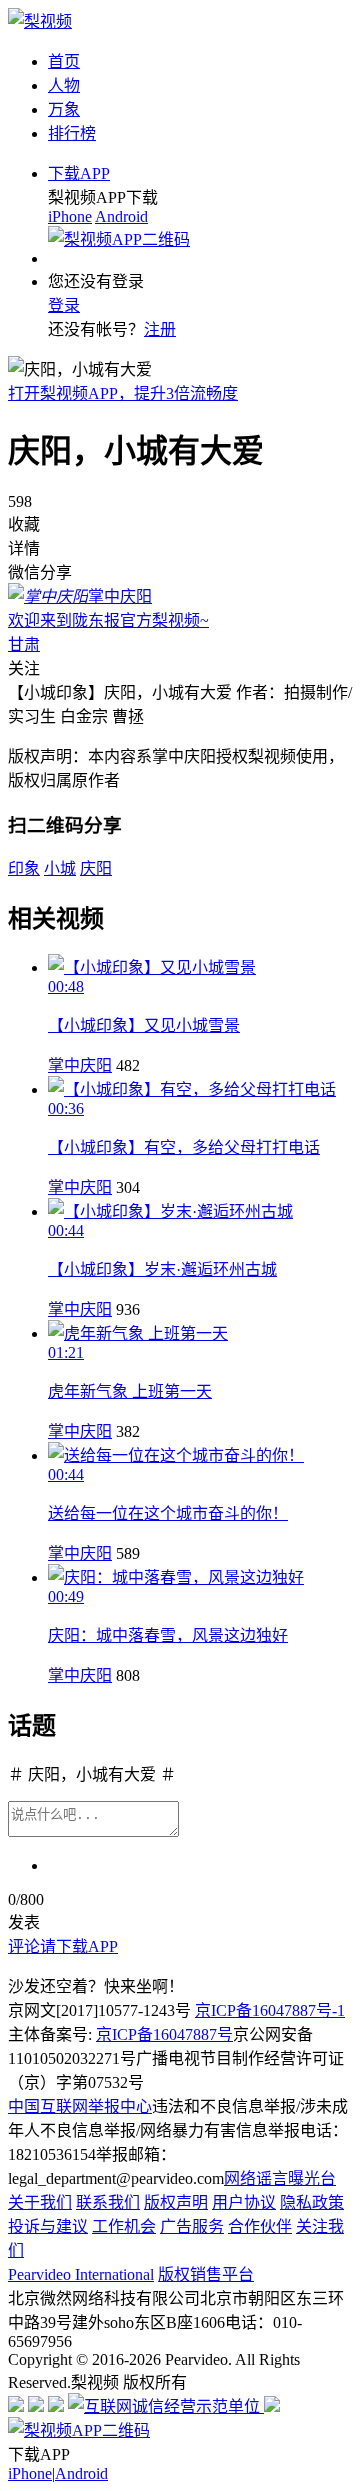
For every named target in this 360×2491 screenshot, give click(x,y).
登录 (64, 305)
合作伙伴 (260, 2226)
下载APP (79, 173)
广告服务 (192, 2226)
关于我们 (40, 2202)
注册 (160, 329)
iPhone (70, 216)
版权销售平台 (206, 2274)
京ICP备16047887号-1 (270, 2010)
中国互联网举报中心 (80, 2106)
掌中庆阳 (80, 1065)
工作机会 (124, 2226)
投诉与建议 (48, 2226)
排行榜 (72, 133)
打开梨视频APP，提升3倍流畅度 (123, 393)
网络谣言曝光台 (280, 2178)
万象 (64, 109)
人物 (64, 85)
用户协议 (244, 2202)
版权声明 (176, 2202)
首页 (64, 61)
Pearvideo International (81, 2274)
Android (121, 216)
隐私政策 (312, 2202)
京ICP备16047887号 (164, 2034)
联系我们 (108, 2202)
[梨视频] (40, 21)
